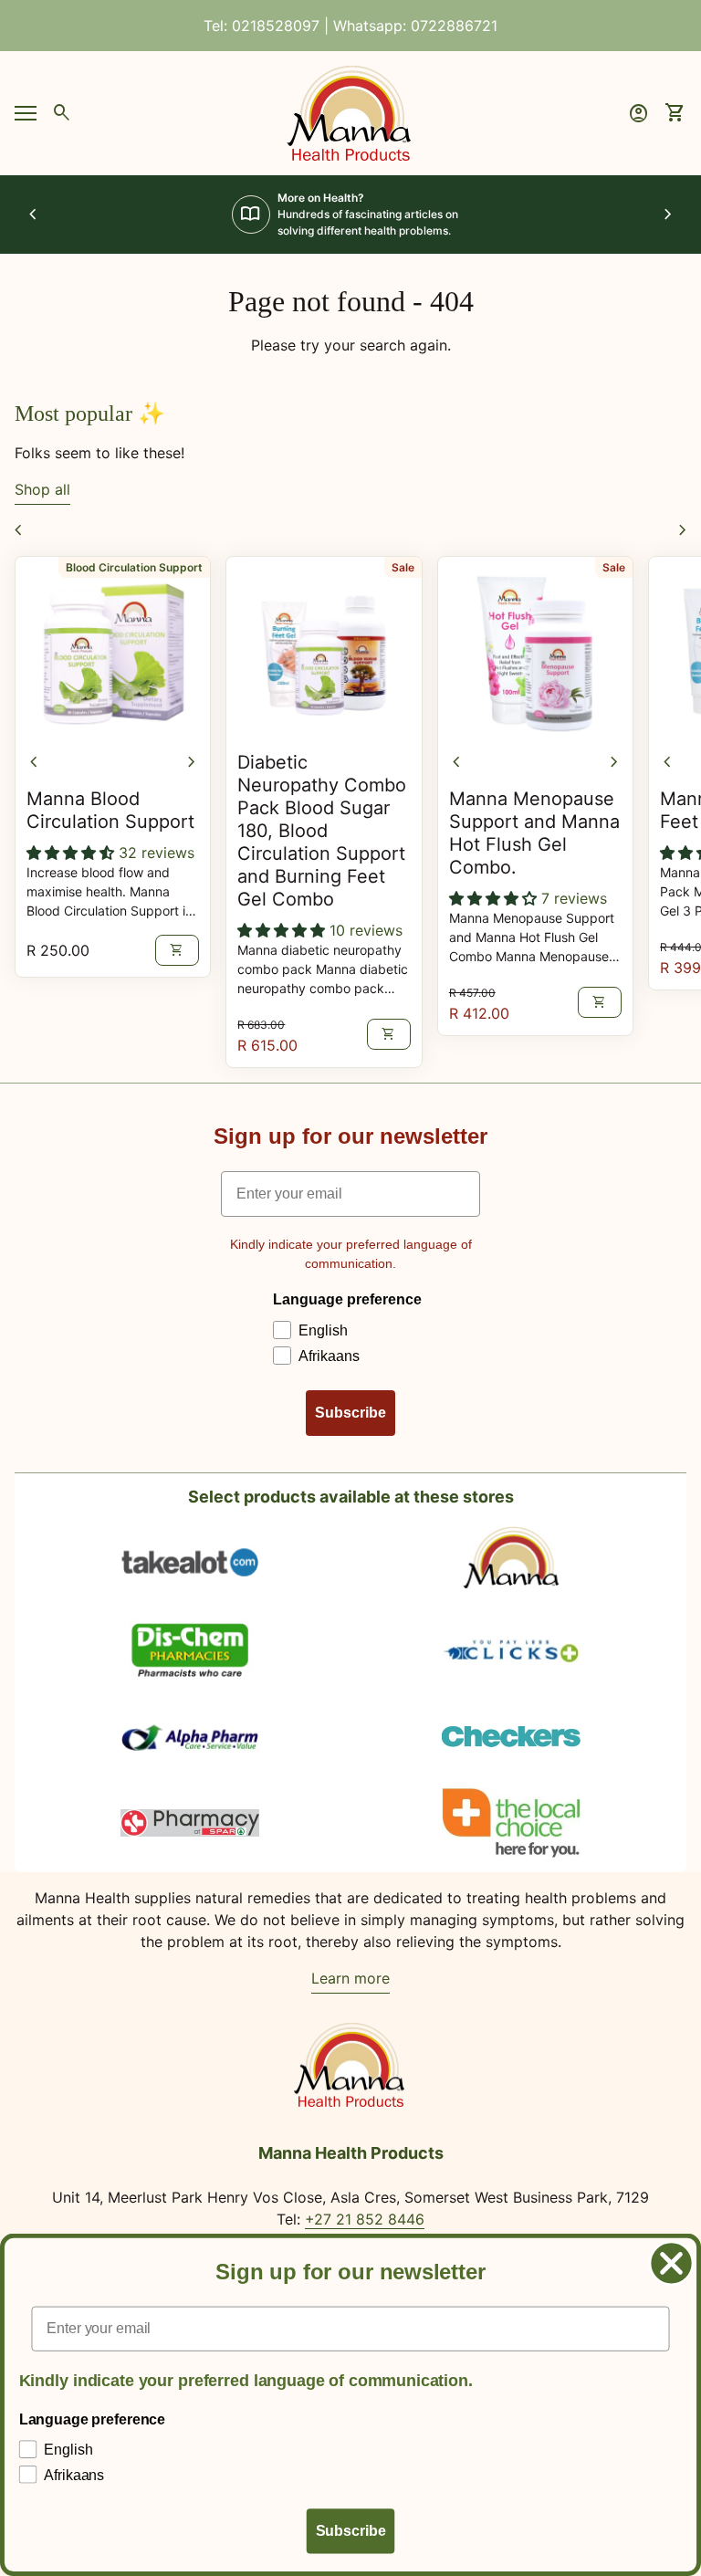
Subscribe (350, 1413)
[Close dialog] (671, 2263)
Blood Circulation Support (134, 567)
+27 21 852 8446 (365, 2219)
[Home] (350, 111)
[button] (73, 853)
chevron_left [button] (33, 215)
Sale (403, 567)
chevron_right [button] (668, 215)
